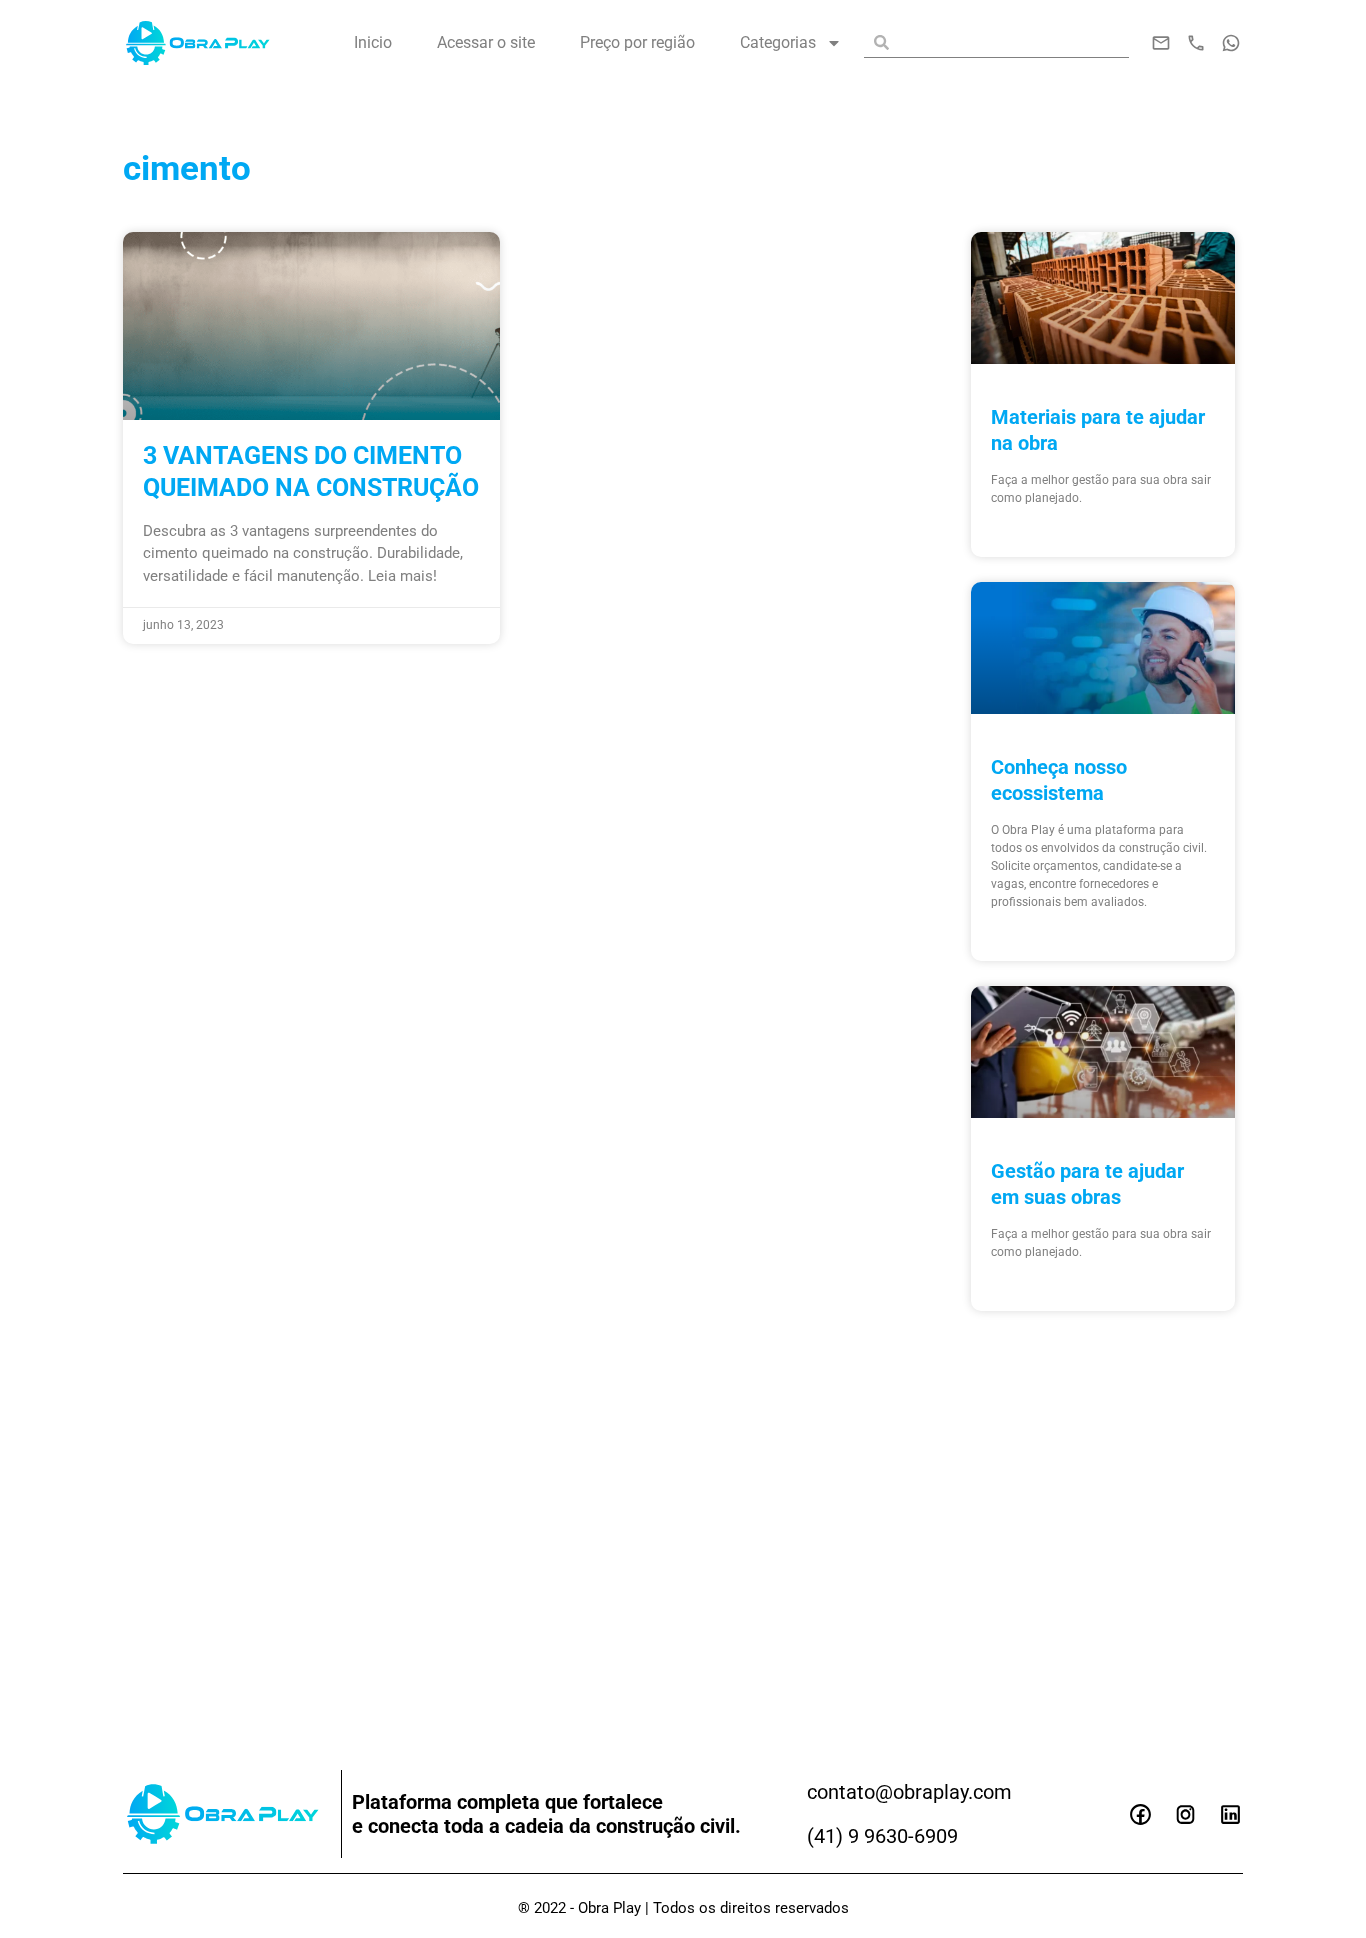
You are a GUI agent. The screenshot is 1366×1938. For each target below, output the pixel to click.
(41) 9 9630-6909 (882, 1836)
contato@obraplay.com (909, 1792)
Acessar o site (486, 42)
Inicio (373, 42)
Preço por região (637, 42)
